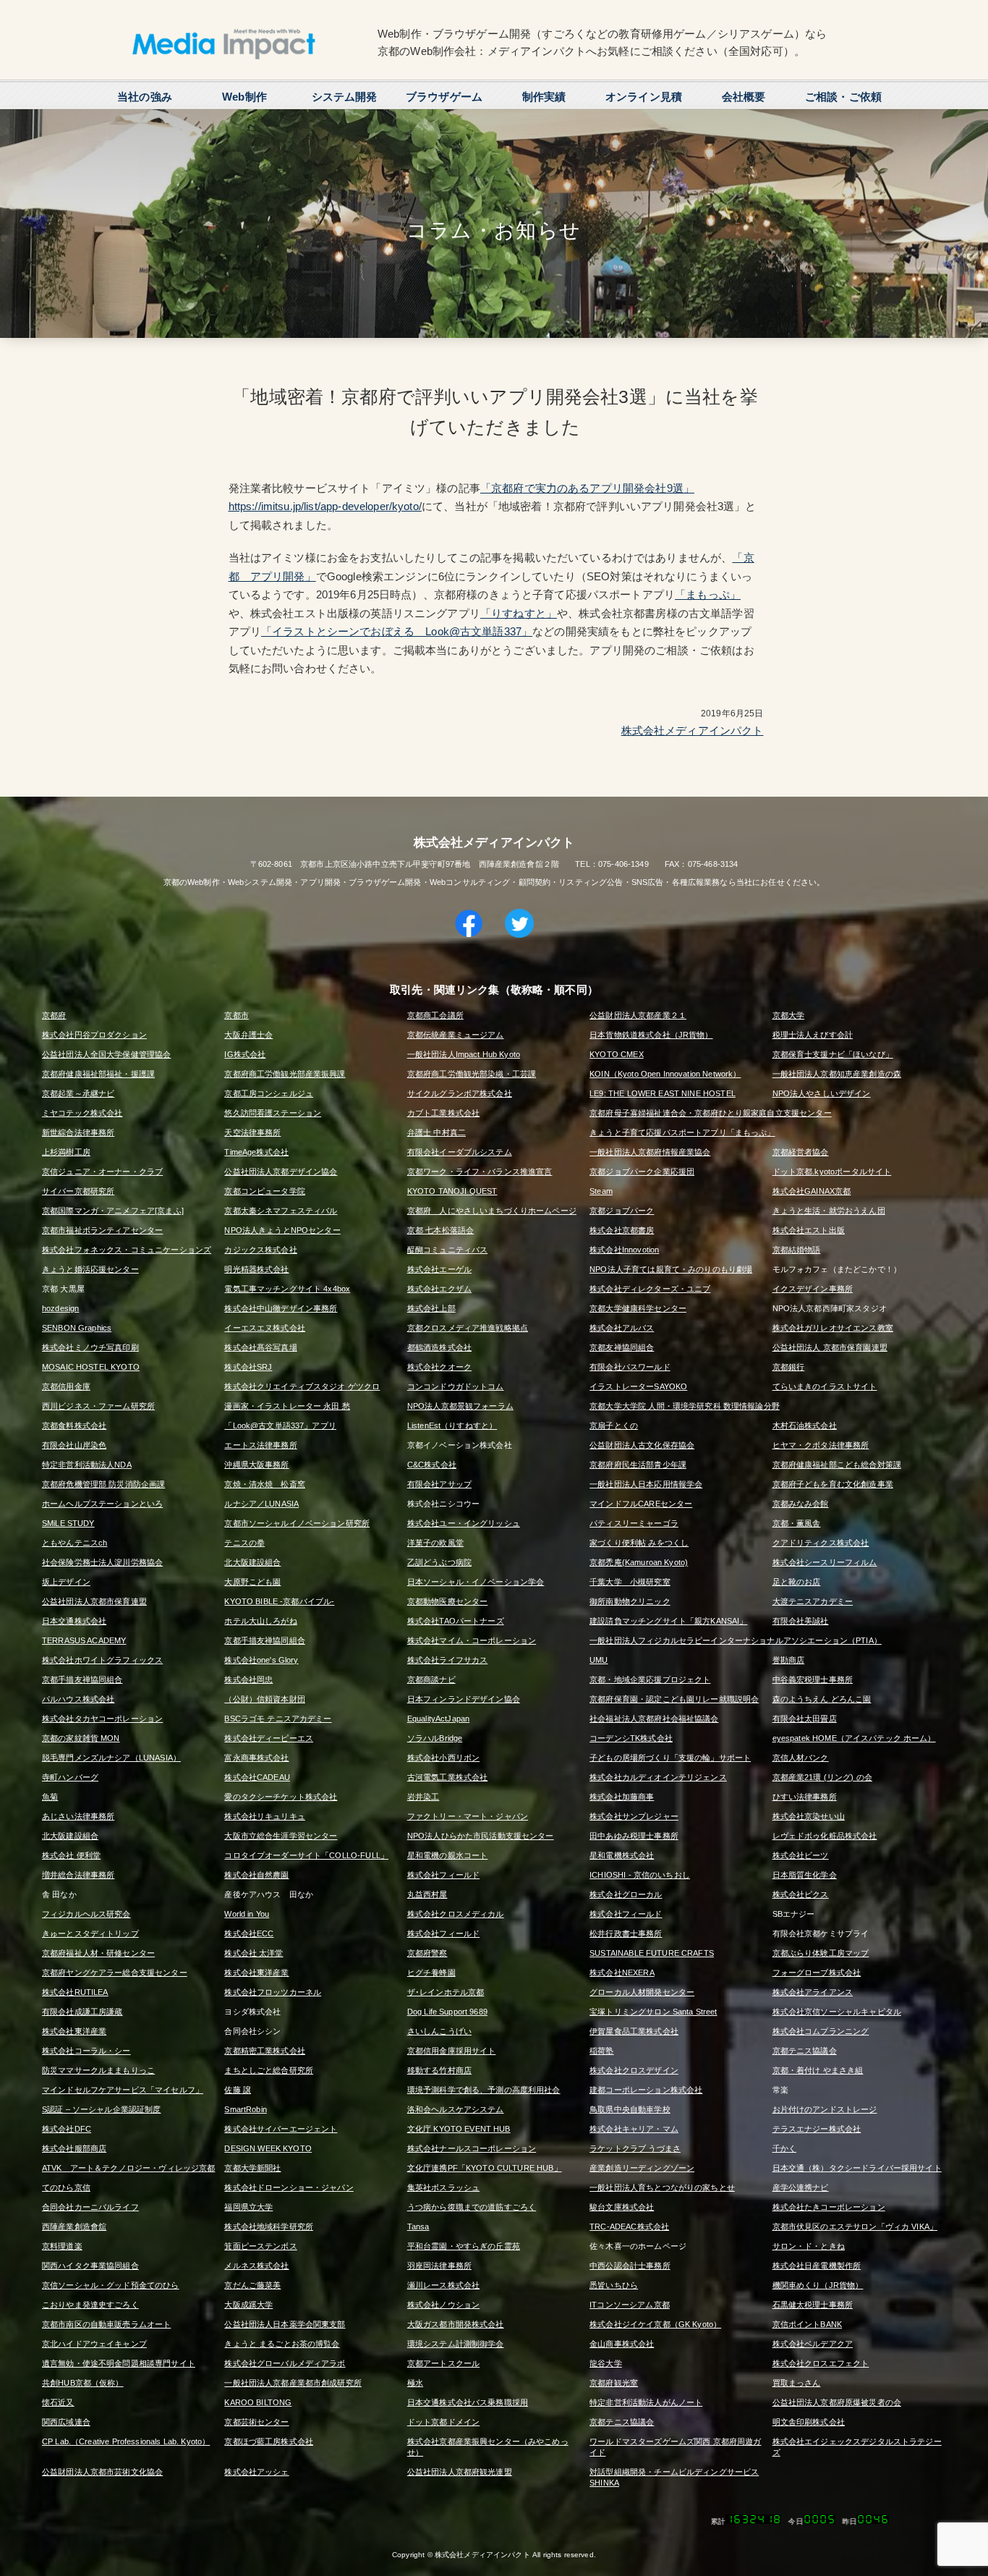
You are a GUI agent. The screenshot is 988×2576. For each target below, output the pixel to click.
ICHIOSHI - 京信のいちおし (640, 1875)
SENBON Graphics (77, 1328)
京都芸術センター (256, 2422)
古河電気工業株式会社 (448, 1777)
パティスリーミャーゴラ (634, 1523)
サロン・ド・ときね (809, 2246)
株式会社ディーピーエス (269, 1738)
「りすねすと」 (519, 613)
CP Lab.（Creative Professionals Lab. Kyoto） (126, 2441)
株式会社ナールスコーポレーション (472, 2148)
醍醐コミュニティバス (448, 1250)
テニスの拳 (244, 1543)
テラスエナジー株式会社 (817, 2129)
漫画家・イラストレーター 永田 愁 (287, 1406)
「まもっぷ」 (708, 594)
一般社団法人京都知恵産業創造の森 (837, 1074)
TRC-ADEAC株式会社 (629, 2227)
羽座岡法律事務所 (439, 2266)
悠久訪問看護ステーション (273, 1113)
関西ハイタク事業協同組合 (90, 2266)
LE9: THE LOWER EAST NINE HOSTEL (663, 1093)
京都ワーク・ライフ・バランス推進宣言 (480, 1172)
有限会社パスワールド (630, 1367)
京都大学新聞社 (252, 2168)
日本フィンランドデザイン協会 (464, 1699)
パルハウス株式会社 (78, 1699)
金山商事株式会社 (622, 2344)
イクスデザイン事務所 (813, 1289)
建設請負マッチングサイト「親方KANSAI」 (668, 1621)
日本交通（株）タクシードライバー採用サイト (857, 2168)
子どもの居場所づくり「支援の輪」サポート (670, 1758)
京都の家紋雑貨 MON (81, 1738)
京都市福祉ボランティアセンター (102, 1230)
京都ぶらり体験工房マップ (821, 1953)
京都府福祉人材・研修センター (98, 1953)
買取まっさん (797, 2383)
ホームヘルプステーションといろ (102, 1504)
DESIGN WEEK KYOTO (268, 2148)
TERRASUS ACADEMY (84, 1640)
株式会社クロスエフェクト (821, 2363)
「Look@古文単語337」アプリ (280, 1425)
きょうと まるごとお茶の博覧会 (282, 2344)
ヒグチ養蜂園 (431, 1973)
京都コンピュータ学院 (265, 1191)
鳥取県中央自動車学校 (630, 2109)
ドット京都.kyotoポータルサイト (832, 1172)
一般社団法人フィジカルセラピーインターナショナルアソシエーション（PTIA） (736, 1640)
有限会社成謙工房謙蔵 (82, 2012)
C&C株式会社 (432, 1465)
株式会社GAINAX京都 (812, 1191)
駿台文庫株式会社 (622, 2207)
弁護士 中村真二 (436, 1132)
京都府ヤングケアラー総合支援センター (115, 1973)
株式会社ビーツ (801, 1855)
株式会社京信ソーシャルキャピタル (837, 2012)
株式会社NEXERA (622, 1973)
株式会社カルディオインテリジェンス (658, 1777)
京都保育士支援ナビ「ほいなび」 (833, 1054)
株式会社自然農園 (256, 1875)
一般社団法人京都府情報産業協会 (650, 1152)
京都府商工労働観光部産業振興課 (285, 1074)
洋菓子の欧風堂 (435, 1543)
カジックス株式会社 (260, 1250)
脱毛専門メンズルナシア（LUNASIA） (111, 1758)
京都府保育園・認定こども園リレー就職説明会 (674, 1699)
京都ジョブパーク (622, 1211)
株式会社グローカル (626, 1894)
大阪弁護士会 (248, 1035)
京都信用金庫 (66, 1386)
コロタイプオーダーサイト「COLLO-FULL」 (306, 1855)
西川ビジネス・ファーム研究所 (98, 1406)
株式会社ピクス (801, 1894)
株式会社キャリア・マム (634, 2129)
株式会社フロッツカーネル (273, 1992)
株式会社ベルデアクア (813, 2344)
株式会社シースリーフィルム (825, 1562)
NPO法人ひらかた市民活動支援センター (481, 1836)
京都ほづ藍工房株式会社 (269, 2441)
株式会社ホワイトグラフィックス (102, 1660)
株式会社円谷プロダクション (94, 1035)
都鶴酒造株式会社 (439, 1347)
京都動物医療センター (448, 1601)
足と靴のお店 (797, 1582)
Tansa (418, 2227)
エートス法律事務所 (260, 1445)
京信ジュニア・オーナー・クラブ (102, 1172)
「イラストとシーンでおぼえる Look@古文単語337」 (397, 631)
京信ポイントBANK (808, 2324)
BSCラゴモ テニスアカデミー (278, 1719)
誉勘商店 (789, 1660)
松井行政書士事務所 (626, 1933)
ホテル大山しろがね (260, 1621)
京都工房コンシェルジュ (269, 1093)
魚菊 (50, 1797)
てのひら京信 (66, 2187)
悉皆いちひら (614, 2285)
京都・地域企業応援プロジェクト (650, 1679)
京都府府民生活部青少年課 (638, 1465)
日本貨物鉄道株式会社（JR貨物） (651, 1035)
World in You (247, 1914)
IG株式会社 (245, 1054)
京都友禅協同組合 (622, 1347)
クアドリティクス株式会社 (821, 1543)
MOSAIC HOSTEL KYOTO (91, 1367)
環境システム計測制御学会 (456, 2344)
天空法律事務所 (252, 1132)
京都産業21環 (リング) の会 (822, 1777)
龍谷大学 (606, 2363)
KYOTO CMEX (617, 1054)
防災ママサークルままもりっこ (98, 2070)
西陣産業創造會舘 (74, 2227)
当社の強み (145, 97)
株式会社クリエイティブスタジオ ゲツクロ (302, 1386)
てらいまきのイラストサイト (825, 1386)
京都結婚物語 (797, 1250)
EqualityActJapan (438, 1719)
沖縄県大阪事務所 (256, 1465)
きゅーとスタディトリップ (90, 1933)
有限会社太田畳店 (805, 1719)
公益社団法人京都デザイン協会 (281, 1172)
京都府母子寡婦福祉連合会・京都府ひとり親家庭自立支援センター (711, 1113)
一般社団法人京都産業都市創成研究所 (293, 2383)
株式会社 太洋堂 (254, 1953)
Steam (601, 1191)
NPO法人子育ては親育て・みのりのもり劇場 (671, 1269)
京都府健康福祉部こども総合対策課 (837, 1465)
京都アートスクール (443, 2363)
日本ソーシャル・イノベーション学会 (476, 1582)
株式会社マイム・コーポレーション (472, 1640)
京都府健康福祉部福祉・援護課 (98, 1074)
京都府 (54, 1015)
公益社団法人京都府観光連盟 (460, 2472)
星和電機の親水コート (448, 1855)
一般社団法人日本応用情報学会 (646, 1484)
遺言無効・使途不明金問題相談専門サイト (119, 2363)
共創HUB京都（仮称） (83, 2383)
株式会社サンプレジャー (634, 1816)
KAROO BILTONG (258, 2402)
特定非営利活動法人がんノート (646, 2402)
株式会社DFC (67, 2129)
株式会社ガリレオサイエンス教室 (833, 1328)
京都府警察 (427, 1953)
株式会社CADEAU (257, 1777)
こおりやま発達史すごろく (90, 2305)
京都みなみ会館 (801, 1504)
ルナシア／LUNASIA (261, 1504)
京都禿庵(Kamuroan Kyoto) (639, 1562)
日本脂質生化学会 (805, 1875)
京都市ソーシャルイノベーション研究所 (297, 1523)
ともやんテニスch (74, 1543)
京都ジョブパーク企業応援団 (642, 1172)
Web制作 (244, 97)
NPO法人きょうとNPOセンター (282, 1230)
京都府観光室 (614, 2383)
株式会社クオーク (439, 1367)
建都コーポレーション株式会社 (646, 2090)
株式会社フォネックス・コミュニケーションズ (127, 1250)
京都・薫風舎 (797, 1523)
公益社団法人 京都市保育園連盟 (830, 1347)
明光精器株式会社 (256, 1269)
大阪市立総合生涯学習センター (281, 1836)
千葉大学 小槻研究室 (630, 1582)
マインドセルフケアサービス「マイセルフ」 (123, 2090)
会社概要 (744, 97)
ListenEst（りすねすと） (452, 1425)
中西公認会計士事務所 (630, 2266)
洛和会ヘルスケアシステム (456, 2109)
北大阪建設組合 (252, 1562)
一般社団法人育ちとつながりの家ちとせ (662, 2187)
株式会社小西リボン (443, 1758)
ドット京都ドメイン (443, 2422)
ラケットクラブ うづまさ (635, 2148)
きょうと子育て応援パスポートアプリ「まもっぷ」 (682, 1132)
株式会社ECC (249, 1933)
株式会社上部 (431, 1308)
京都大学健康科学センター (638, 1308)
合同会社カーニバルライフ (90, 2207)
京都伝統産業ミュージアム (456, 1035)
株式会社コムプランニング (821, 2031)
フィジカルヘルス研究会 (86, 1914)
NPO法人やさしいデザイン (822, 1093)
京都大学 (789, 1015)
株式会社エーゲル (439, 1269)
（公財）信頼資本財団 (265, 1699)
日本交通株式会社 (74, 1621)
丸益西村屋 (427, 1894)
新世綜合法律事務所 (78, 1132)
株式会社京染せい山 (809, 1816)
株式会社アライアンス (813, 1992)
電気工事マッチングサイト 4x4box (287, 1289)
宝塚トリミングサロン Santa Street (653, 2012)
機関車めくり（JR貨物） (818, 2285)
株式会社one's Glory (261, 1660)
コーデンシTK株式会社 (631, 1738)
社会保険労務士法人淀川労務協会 (102, 1562)
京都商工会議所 (435, 1015)
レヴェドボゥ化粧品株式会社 (825, 1836)
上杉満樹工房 (66, 1152)
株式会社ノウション (443, 2305)
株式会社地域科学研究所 (269, 2227)
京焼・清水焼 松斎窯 (265, 1484)
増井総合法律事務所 (78, 1875)
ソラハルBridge (435, 1738)
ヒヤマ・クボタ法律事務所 (821, 1445)
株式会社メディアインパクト (693, 730)
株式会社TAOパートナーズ (456, 1621)
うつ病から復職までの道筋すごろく (472, 2207)
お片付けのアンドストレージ (825, 2109)
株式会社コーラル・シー (86, 2051)
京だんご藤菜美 (252, 2285)
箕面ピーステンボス (260, 2246)
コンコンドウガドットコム (456, 1386)
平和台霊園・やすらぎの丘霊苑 (464, 2246)
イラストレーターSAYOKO (638, 1386)
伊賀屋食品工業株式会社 (634, 2031)
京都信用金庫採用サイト (452, 2051)
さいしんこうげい (439, 2031)
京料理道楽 (62, 2246)
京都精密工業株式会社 (265, 2051)
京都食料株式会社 (74, 1425)
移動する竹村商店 (439, 2070)
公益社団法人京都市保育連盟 (94, 1601)
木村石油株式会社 (805, 1425)
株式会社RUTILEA (75, 1992)
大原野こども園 (252, 1582)
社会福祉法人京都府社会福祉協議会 (654, 1719)
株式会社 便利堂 (71, 1855)
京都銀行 (789, 1367)
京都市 (236, 1015)
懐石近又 (58, 2402)
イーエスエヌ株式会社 (265, 1328)
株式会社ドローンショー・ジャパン (289, 2187)
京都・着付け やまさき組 (818, 2070)
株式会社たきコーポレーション (829, 2207)
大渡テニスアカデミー (813, 1601)
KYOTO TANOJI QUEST (452, 1191)
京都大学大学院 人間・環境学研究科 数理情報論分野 (685, 1406)
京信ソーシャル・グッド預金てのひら (111, 2285)
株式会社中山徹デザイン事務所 (281, 1308)
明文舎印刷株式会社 (809, 2422)
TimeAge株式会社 (256, 1152)
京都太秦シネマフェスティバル (281, 1211)
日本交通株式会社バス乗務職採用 (468, 2402)
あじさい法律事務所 (78, 1816)
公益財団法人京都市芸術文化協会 (102, 2472)
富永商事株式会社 (256, 1758)
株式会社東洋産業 (256, 1973)
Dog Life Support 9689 (447, 2012)
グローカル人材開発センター (642, 1992)
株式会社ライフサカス (448, 1660)
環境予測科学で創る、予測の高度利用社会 (484, 2090)
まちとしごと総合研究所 (269, 2070)
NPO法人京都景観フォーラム (460, 1406)
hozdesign (60, 1308)
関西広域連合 (66, 2422)
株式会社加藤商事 (622, 1797)
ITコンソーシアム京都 (630, 2305)
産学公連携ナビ (801, 2187)
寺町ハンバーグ (70, 1777)
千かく (784, 2148)
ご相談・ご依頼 (843, 97)
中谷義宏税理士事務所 (813, 1679)
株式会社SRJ (248, 1367)
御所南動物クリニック (630, 1601)
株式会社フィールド (443, 1875)
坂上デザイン (66, 1582)
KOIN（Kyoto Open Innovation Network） (665, 1074)
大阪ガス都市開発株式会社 (456, 2324)
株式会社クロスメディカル (456, 1914)
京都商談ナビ (431, 1679)
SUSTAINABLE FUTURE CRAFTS (652, 1953)
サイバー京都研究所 (78, 1191)
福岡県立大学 (248, 2207)
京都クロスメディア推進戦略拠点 (468, 1328)
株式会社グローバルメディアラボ (285, 2363)
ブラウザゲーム (444, 97)
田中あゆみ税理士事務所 (634, 1836)
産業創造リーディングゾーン (642, 2168)
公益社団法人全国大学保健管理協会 (106, 1054)
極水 (415, 2383)
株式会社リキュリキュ (265, 1816)
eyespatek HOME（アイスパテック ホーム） (854, 1738)
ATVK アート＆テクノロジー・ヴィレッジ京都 (128, 2168)
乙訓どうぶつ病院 (439, 1562)
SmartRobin (246, 2109)
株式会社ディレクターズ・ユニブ (650, 1289)
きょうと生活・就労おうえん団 (829, 1211)
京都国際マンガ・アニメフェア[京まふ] (113, 1211)
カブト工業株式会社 (443, 1113)
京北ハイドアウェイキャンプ (94, 2344)
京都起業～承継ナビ (78, 1093)
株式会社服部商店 (74, 2148)
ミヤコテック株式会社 (82, 1113)
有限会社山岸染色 (74, 1445)
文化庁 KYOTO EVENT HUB (459, 2129)
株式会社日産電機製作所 (817, 2266)
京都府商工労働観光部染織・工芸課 (472, 1074)
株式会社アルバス (622, 1328)
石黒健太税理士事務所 (813, 2305)
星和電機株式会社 (622, 1855)
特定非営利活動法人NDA (87, 1465)
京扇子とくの (614, 1425)
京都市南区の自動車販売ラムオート (106, 2324)
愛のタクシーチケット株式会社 (281, 1797)
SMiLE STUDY (68, 1523)
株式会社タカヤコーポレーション (102, 1719)
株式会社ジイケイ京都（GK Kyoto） (655, 2324)
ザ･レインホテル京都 (446, 1992)
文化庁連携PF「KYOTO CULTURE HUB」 (485, 2168)
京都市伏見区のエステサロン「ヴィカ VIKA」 (855, 2227)
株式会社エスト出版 (809, 1230)
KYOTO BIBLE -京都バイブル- (279, 1601)
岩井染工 (423, 1797)
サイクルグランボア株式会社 (460, 1093)
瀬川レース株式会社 (443, 2285)
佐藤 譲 (238, 2090)
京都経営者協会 (801, 1152)
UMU (599, 1660)
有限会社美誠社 (801, 1621)
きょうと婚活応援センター (90, 1269)
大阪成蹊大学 (248, 2305)
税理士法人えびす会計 (813, 1035)
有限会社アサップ (439, 1484)
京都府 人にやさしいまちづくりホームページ (492, 1211)
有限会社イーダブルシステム (460, 1152)
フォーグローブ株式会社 (817, 1973)
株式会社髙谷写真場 (260, 1347)
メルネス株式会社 (256, 2266)
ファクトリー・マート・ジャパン (468, 1816)
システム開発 (345, 97)
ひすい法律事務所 (805, 1797)
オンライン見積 (644, 97)
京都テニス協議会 (805, 2051)
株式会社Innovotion (624, 1250)
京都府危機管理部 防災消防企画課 (103, 1484)
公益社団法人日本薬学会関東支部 (285, 2324)
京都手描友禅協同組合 (265, 1640)
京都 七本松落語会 (440, 1230)
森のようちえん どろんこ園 (822, 1699)
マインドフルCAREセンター (641, 1504)
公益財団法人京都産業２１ (638, 1015)
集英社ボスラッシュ (443, 2187)
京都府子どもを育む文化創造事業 (833, 1484)
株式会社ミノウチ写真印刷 (90, 1347)
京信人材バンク (801, 1758)
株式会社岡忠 (248, 1679)
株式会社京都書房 (622, 1230)
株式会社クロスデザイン (634, 2070)
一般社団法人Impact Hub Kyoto (464, 1054)
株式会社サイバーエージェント (281, 2129)
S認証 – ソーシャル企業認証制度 (102, 2109)
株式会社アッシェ (256, 2472)
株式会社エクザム (439, 1289)
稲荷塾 (601, 2051)
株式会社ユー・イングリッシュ (464, 1523)
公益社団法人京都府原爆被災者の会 (837, 2402)
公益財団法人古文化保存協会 (642, 1445)
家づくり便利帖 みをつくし (639, 1543)
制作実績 (544, 97)
